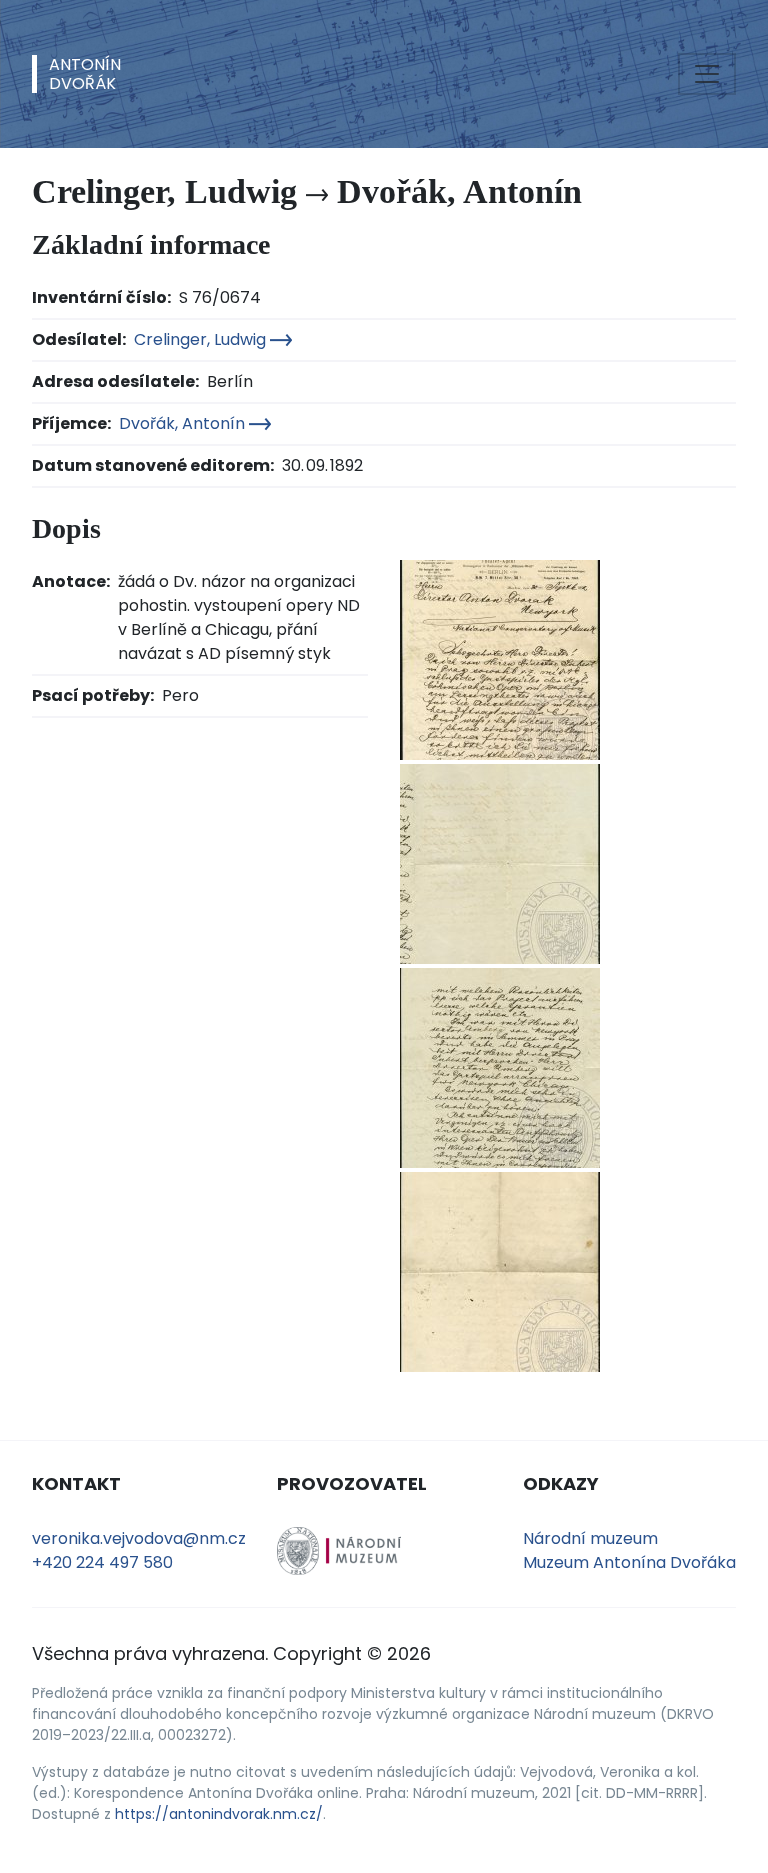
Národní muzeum (590, 1538)
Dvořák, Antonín (184, 423)
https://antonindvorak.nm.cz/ (219, 1814)
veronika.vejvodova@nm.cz (139, 1538)
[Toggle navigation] (707, 74)
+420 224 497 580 (102, 1562)
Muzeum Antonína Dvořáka (629, 1562)
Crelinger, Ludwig (202, 339)
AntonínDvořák (85, 74)
